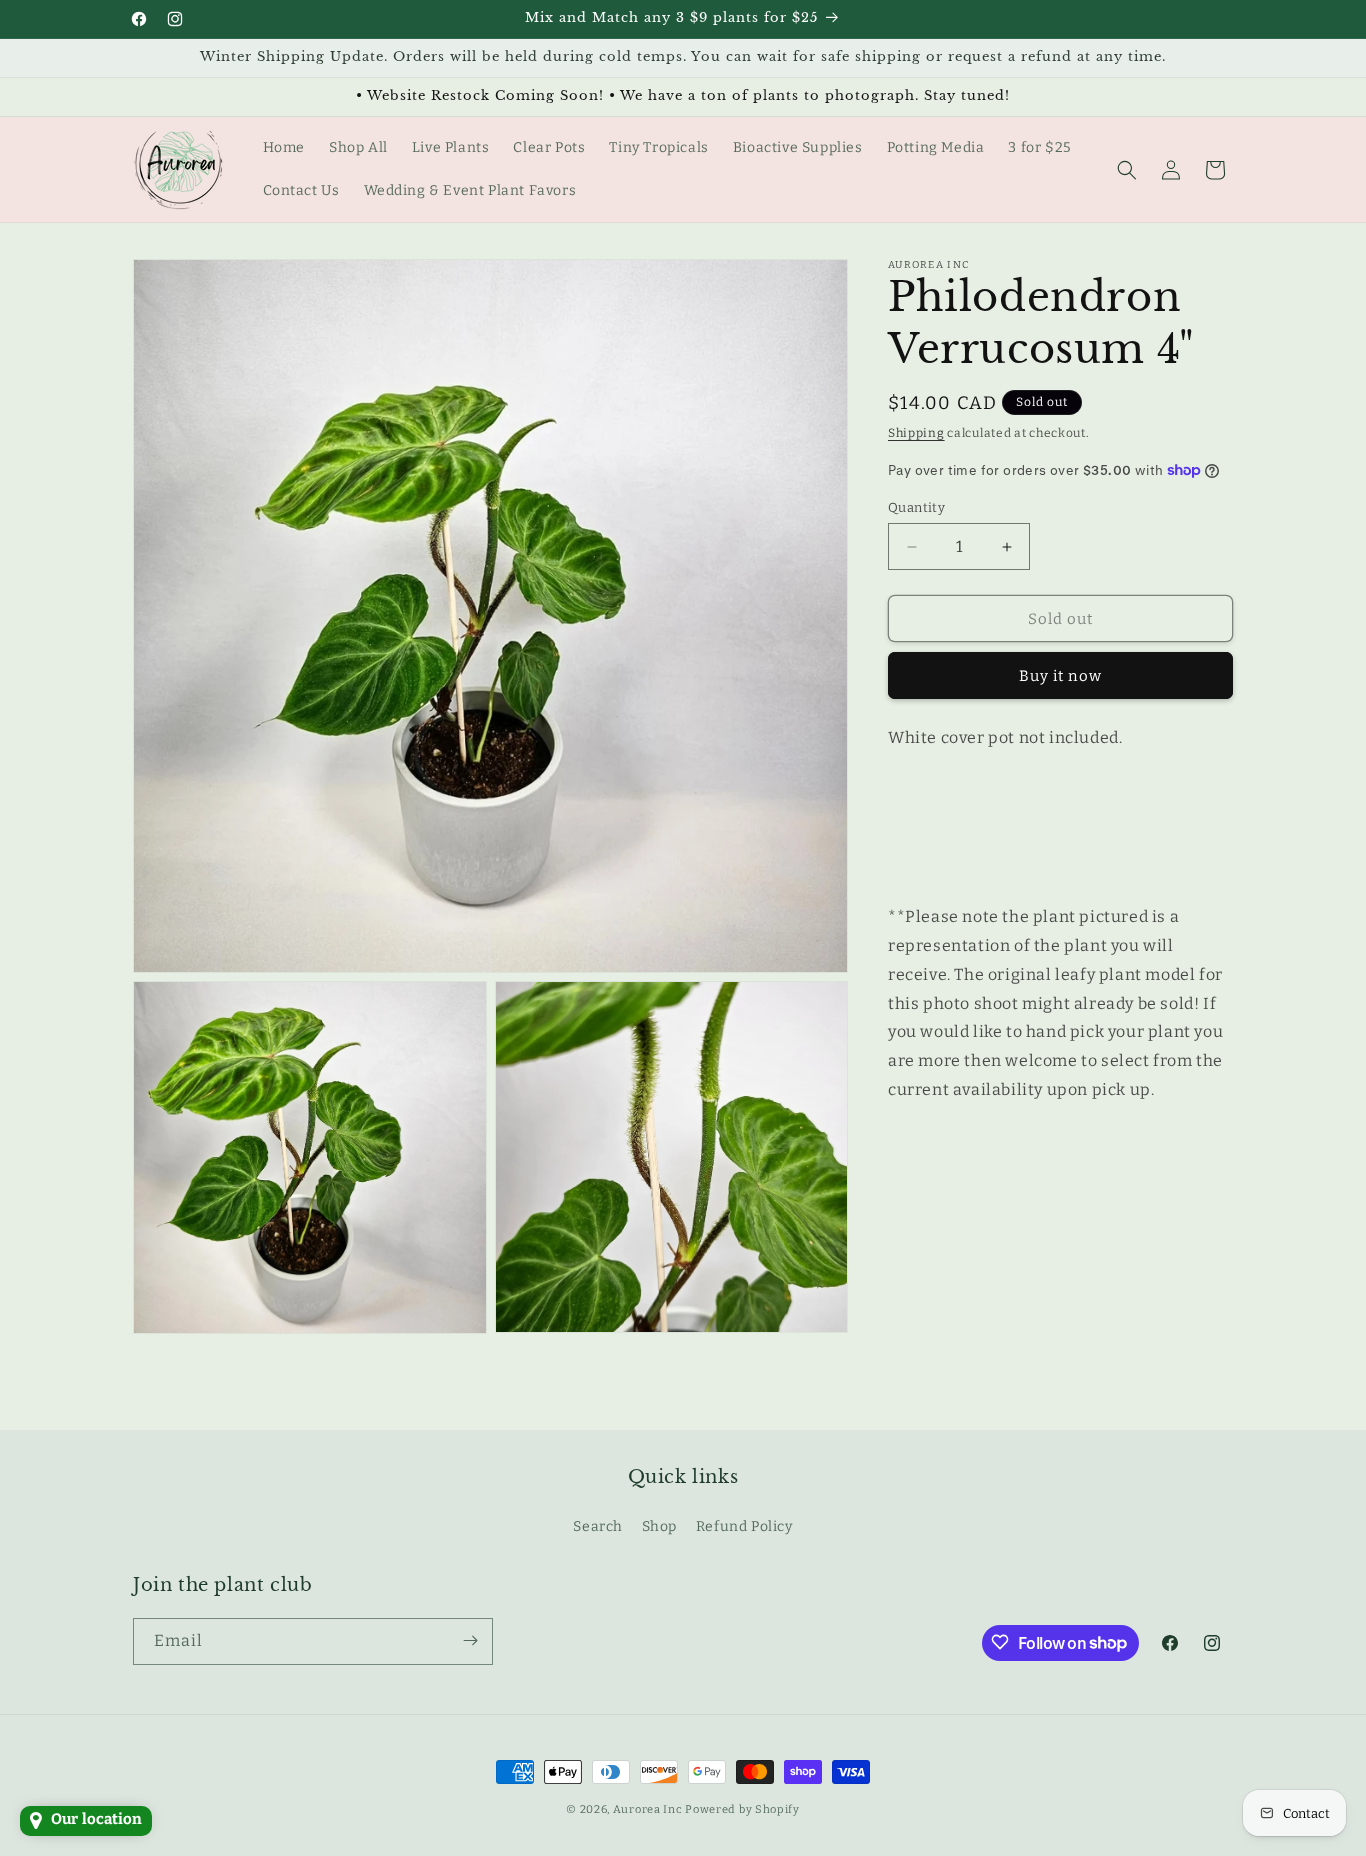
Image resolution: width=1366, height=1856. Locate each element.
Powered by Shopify (742, 1809)
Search (598, 1526)
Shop (659, 1526)
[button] (1127, 170)
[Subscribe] (470, 1640)
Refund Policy (744, 1526)
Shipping (916, 433)
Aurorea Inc (648, 1809)
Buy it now (1060, 676)
